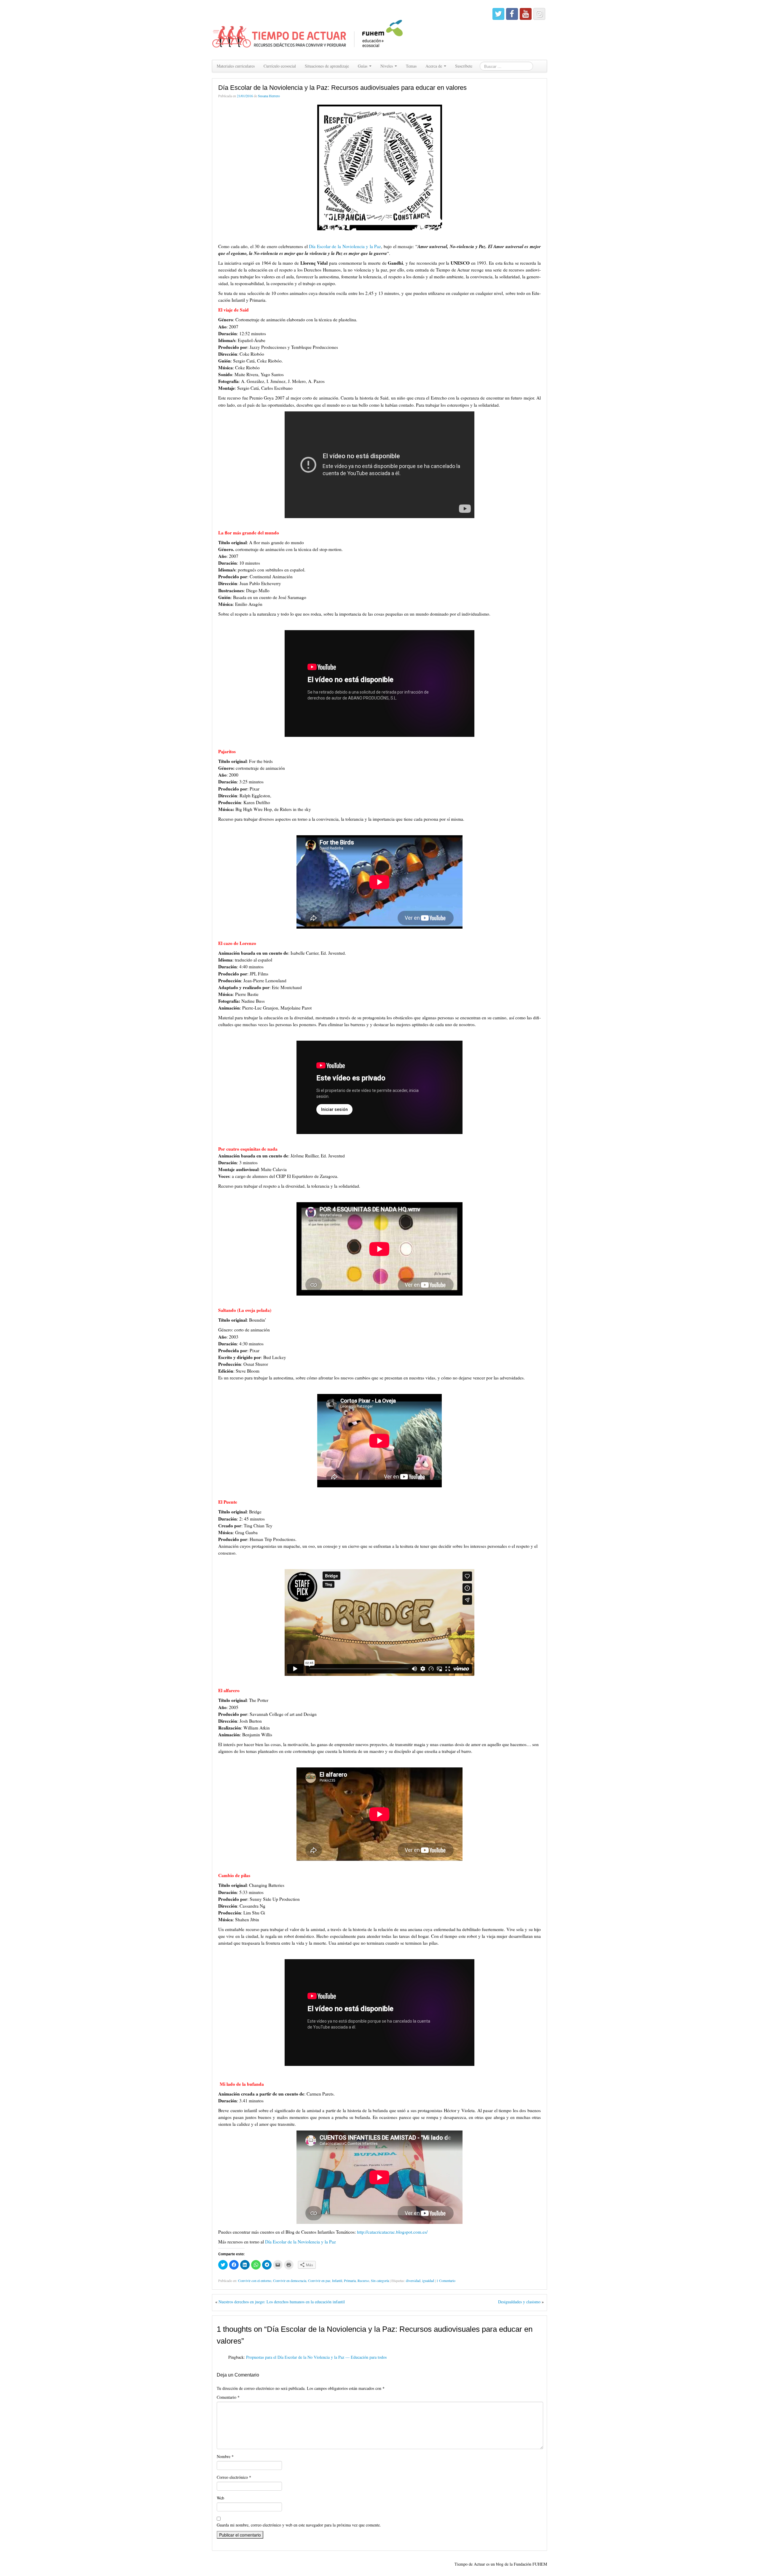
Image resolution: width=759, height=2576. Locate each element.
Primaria (350, 2280)
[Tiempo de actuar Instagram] (539, 14)
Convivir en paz (319, 2280)
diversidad (413, 2280)
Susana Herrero (269, 96)
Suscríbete (464, 66)
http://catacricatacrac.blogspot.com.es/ (392, 2232)
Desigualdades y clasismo (519, 2302)
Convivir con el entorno (255, 2280)
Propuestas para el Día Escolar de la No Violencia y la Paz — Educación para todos (316, 2357)
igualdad (428, 2280)
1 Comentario (446, 2280)
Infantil (337, 2280)
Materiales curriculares (236, 66)
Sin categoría (380, 2280)
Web (220, 2498)
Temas (411, 66)
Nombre (225, 2456)
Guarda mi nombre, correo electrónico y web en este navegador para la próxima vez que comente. (299, 2525)
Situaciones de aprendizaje (327, 66)
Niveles (387, 66)
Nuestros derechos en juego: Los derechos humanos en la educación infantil (282, 2302)
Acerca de (434, 66)
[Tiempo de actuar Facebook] (512, 14)
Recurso (363, 2280)
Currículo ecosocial (280, 66)
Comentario (228, 2397)
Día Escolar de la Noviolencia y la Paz (345, 246)
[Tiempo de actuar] (308, 29)
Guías (363, 66)
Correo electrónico (234, 2477)
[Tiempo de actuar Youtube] (526, 14)
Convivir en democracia (290, 2280)
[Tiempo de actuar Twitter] (498, 14)
